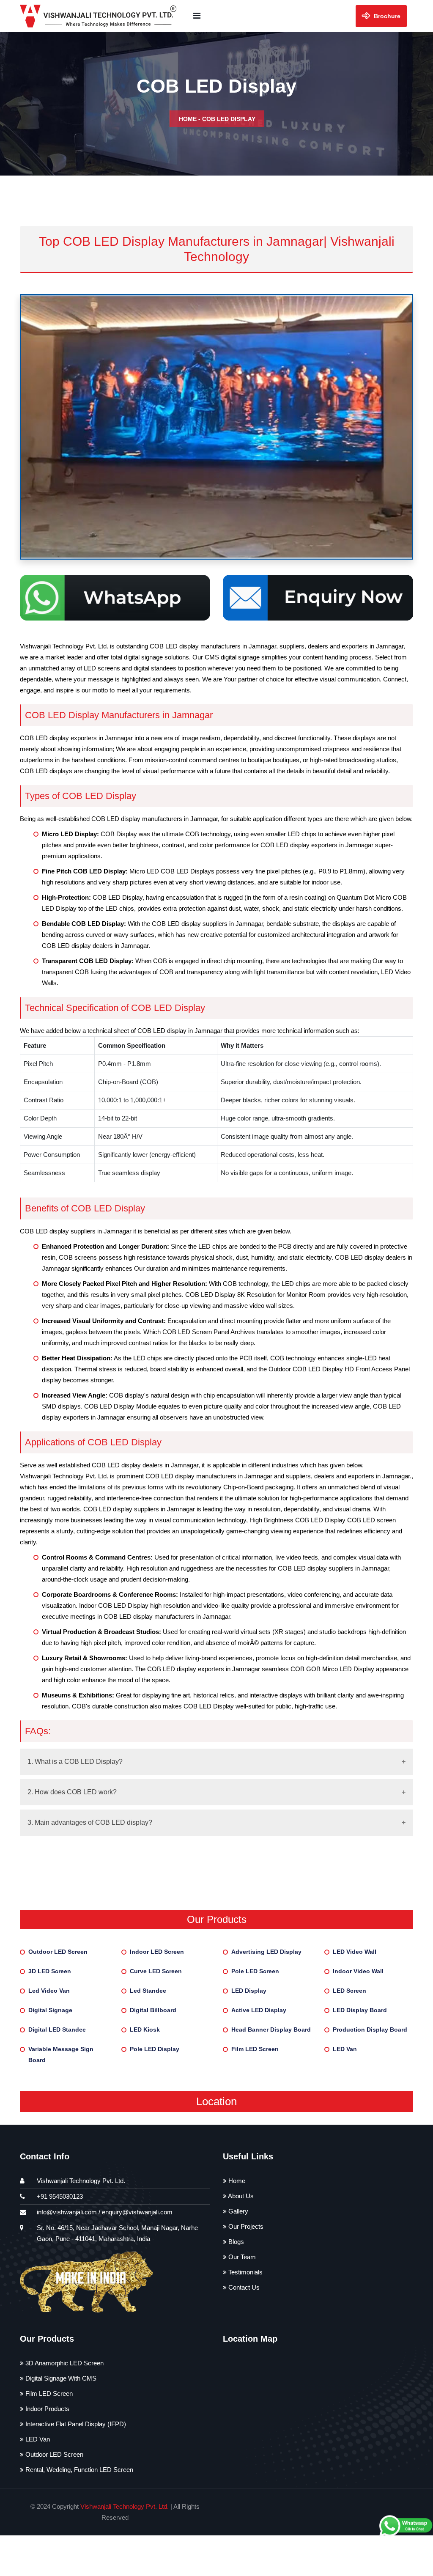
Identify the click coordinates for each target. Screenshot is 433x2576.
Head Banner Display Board (271, 2029)
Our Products (217, 1919)
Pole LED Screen (255, 1971)
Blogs (235, 2242)
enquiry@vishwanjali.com (137, 2212)
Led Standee (148, 1991)
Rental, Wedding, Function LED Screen (78, 2470)
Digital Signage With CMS (60, 2378)
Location (216, 2101)
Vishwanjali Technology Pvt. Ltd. (125, 2506)
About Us (240, 2196)
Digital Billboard (153, 2010)
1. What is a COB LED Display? (75, 1762)
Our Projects (245, 2226)
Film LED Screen (255, 2049)
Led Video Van (49, 1991)
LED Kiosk (145, 2029)
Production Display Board (370, 2029)
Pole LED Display (155, 2049)
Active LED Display (259, 2010)
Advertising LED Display (266, 1952)
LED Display (249, 1991)
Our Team (241, 2257)
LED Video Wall (355, 1952)
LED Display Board (360, 2010)
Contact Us (243, 2287)
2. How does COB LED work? (72, 1792)
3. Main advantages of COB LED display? (90, 1822)
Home (188, 119)
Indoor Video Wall (358, 1971)
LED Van (345, 2049)
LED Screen (349, 1991)
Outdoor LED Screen (58, 1952)
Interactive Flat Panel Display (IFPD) (75, 2424)
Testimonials (245, 2272)
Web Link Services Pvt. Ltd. (355, 2512)
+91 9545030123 (60, 2196)
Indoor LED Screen (157, 1952)
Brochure (386, 16)
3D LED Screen (50, 1971)
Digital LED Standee (57, 2029)
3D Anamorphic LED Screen (64, 2363)
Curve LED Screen (156, 1971)
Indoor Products (47, 2409)
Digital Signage (50, 2010)
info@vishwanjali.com (67, 2212)
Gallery (237, 2211)
